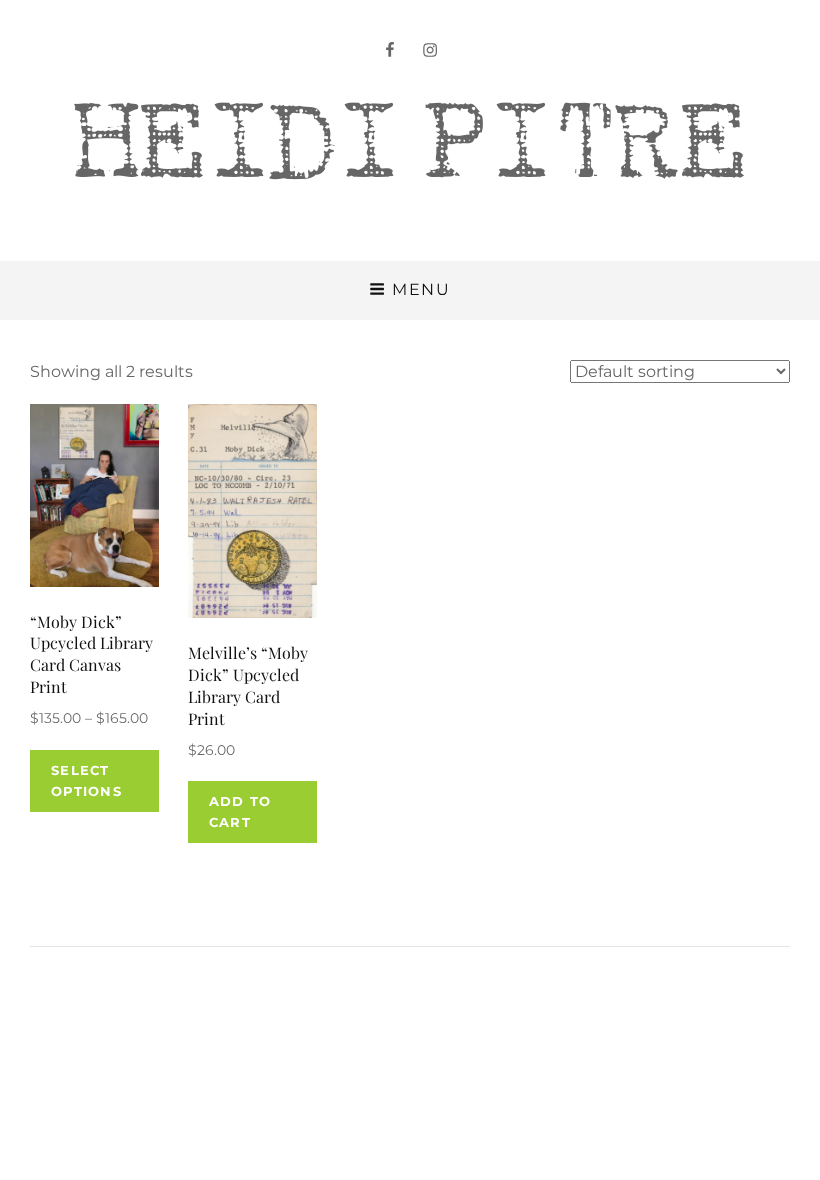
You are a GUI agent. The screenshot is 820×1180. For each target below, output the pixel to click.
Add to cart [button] (240, 811)
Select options (86, 780)
